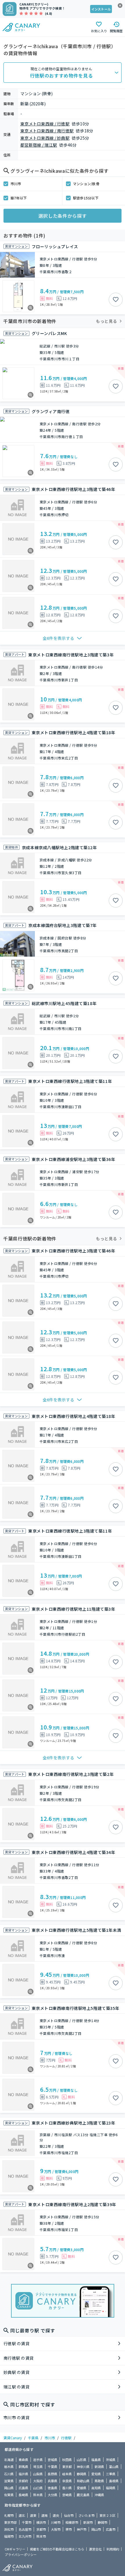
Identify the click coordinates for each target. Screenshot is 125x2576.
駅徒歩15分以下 (86, 198)
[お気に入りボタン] (116, 300)
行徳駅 (66, 2438)
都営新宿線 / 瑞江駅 (39, 145)
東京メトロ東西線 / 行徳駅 (45, 124)
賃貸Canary (13, 2438)
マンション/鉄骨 (86, 184)
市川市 (16, 184)
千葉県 (33, 2438)
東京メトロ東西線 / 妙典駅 (45, 138)
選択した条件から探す (63, 216)
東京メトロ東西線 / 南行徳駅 (47, 131)
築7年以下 (19, 198)
